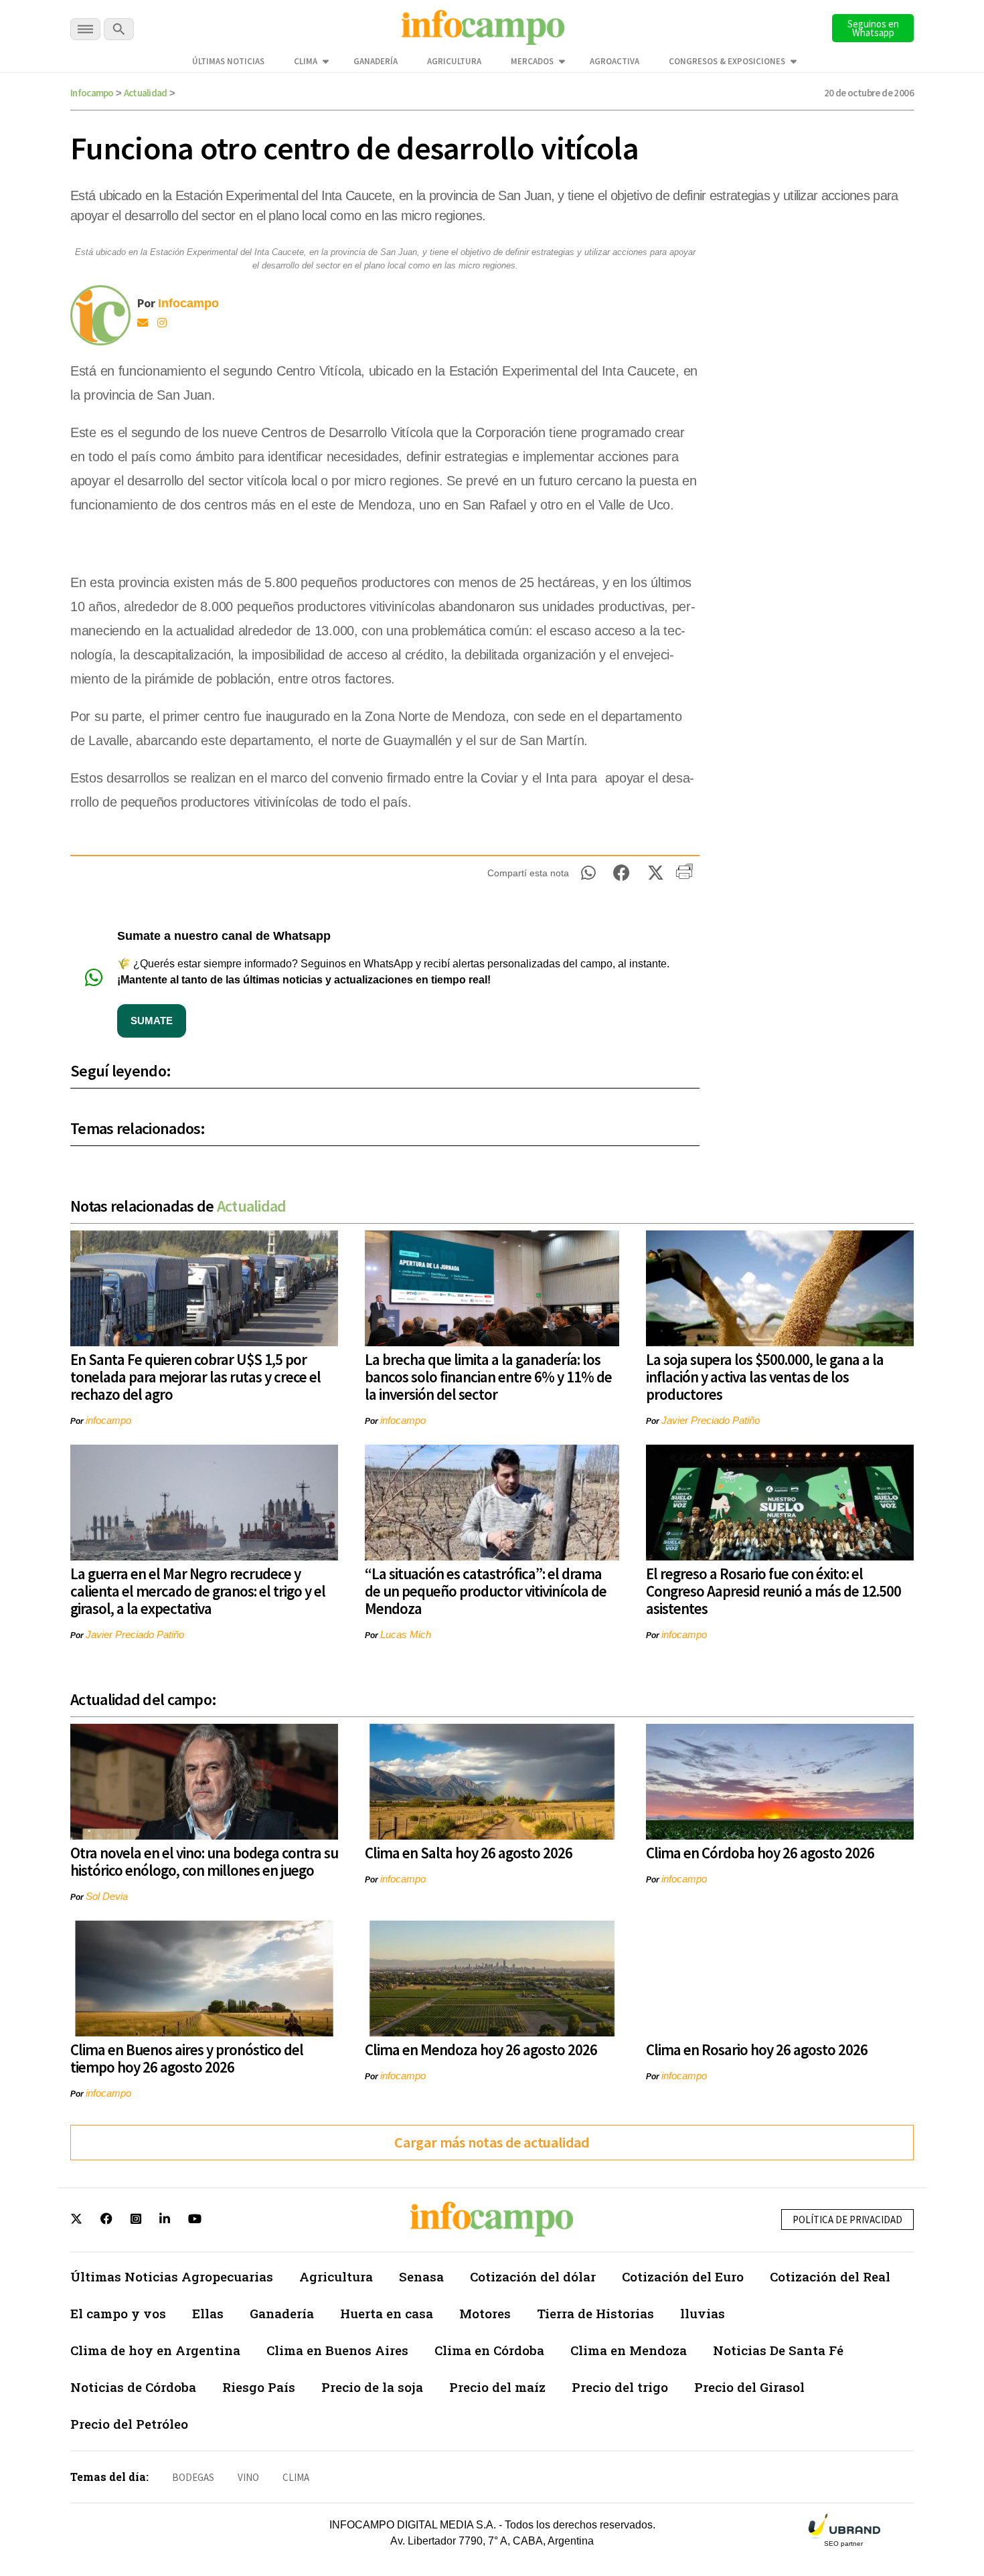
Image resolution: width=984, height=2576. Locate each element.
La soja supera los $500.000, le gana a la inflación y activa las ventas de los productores (765, 1377)
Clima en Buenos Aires (337, 2350)
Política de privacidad (847, 2220)
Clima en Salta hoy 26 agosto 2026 (469, 1853)
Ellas (208, 2313)
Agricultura (454, 61)
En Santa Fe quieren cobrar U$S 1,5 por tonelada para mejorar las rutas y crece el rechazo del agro (195, 1377)
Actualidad (146, 93)
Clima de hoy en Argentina (155, 2350)
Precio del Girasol (749, 2387)
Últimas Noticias (228, 61)
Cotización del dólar (533, 2276)
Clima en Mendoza (629, 2350)
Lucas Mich (406, 1634)
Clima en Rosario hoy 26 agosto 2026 (757, 2049)
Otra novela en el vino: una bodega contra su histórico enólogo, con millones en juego (204, 1861)
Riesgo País (259, 2387)
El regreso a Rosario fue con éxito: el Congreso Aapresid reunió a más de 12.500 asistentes (773, 1591)
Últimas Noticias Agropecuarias (172, 2276)
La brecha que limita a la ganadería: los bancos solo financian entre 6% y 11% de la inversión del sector (488, 1377)
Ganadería (376, 61)
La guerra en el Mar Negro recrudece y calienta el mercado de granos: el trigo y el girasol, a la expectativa (198, 1591)
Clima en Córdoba (489, 2350)
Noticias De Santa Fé (778, 2350)
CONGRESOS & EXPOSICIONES (727, 61)
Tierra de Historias (595, 2313)
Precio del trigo (620, 2387)
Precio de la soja (372, 2387)
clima (296, 2477)
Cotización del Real (830, 2276)
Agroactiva (614, 61)
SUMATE (152, 1021)
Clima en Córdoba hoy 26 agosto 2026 (760, 1853)
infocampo (108, 1420)
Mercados (532, 61)
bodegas (193, 2477)
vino (248, 2477)
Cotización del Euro (683, 2276)
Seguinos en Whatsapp (873, 28)
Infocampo (92, 93)
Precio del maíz (497, 2387)
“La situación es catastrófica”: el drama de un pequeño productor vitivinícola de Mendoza (486, 1591)
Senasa (421, 2276)
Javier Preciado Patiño (711, 1420)
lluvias (703, 2313)
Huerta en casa (387, 2313)
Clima (306, 61)
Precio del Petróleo (129, 2424)
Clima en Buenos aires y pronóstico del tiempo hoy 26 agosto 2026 (187, 2058)
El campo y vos (118, 2313)
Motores (485, 2313)
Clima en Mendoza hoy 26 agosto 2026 (481, 2049)
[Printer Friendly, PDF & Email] (684, 876)
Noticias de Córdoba (133, 2387)
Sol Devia (107, 1896)
